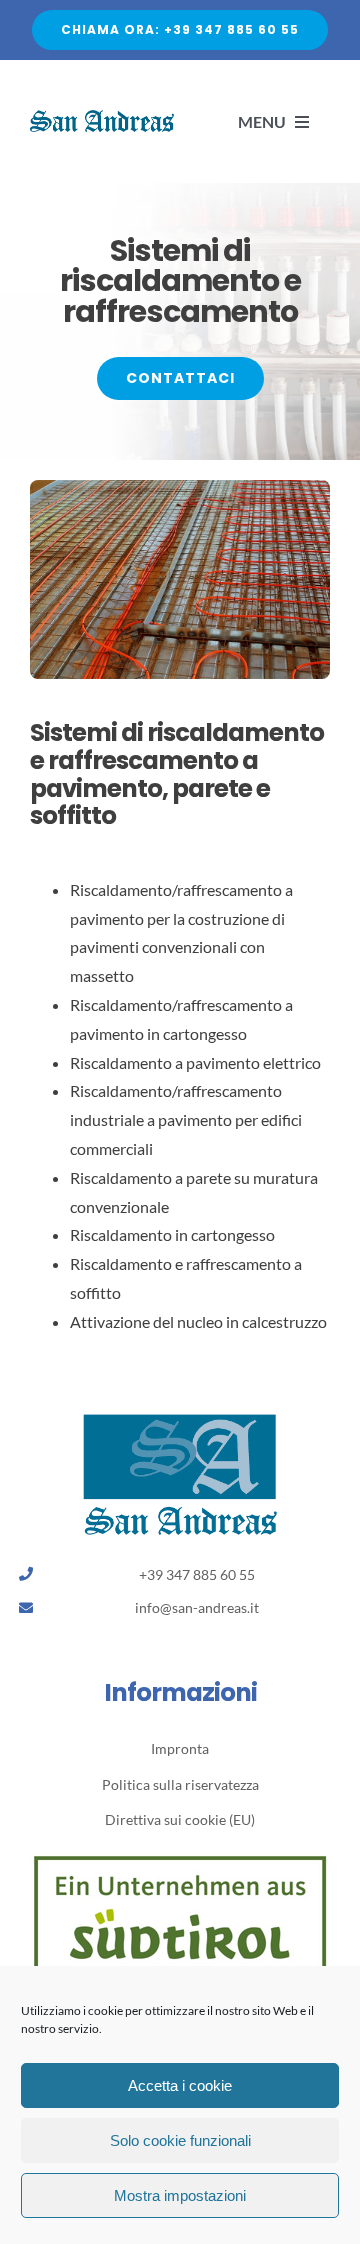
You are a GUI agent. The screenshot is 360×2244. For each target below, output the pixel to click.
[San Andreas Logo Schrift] (102, 117)
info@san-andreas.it (197, 1607)
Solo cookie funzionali (180, 2140)
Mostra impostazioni (180, 2195)
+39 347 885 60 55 (197, 1574)
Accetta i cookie (180, 2085)
